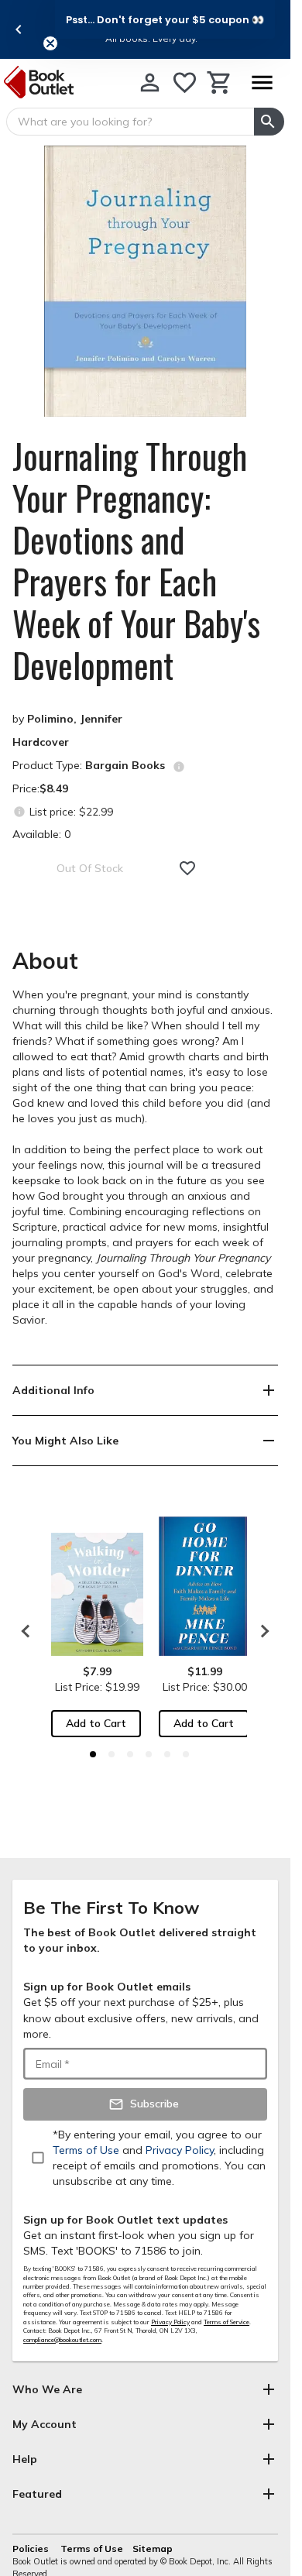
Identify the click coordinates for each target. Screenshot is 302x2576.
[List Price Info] (19, 811)
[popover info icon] (179, 767)
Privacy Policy (170, 2322)
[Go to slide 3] (130, 1754)
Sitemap (153, 2549)
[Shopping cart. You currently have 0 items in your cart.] (220, 82)
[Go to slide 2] (112, 1754)
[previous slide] (19, 29)
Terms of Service (226, 2322)
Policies (32, 2549)
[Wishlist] (185, 82)
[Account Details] (150, 82)
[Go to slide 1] (93, 1754)
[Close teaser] (50, 43)
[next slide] (261, 1631)
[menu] (262, 82)
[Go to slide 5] (167, 1754)
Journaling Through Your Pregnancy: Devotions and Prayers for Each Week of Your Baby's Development (136, 561)
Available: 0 (41, 834)
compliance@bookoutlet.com (62, 2340)
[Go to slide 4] (149, 1754)
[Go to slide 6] (186, 1754)
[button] (165, 19)
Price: (40, 788)
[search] (269, 122)
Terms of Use (92, 2549)
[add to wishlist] (187, 868)
